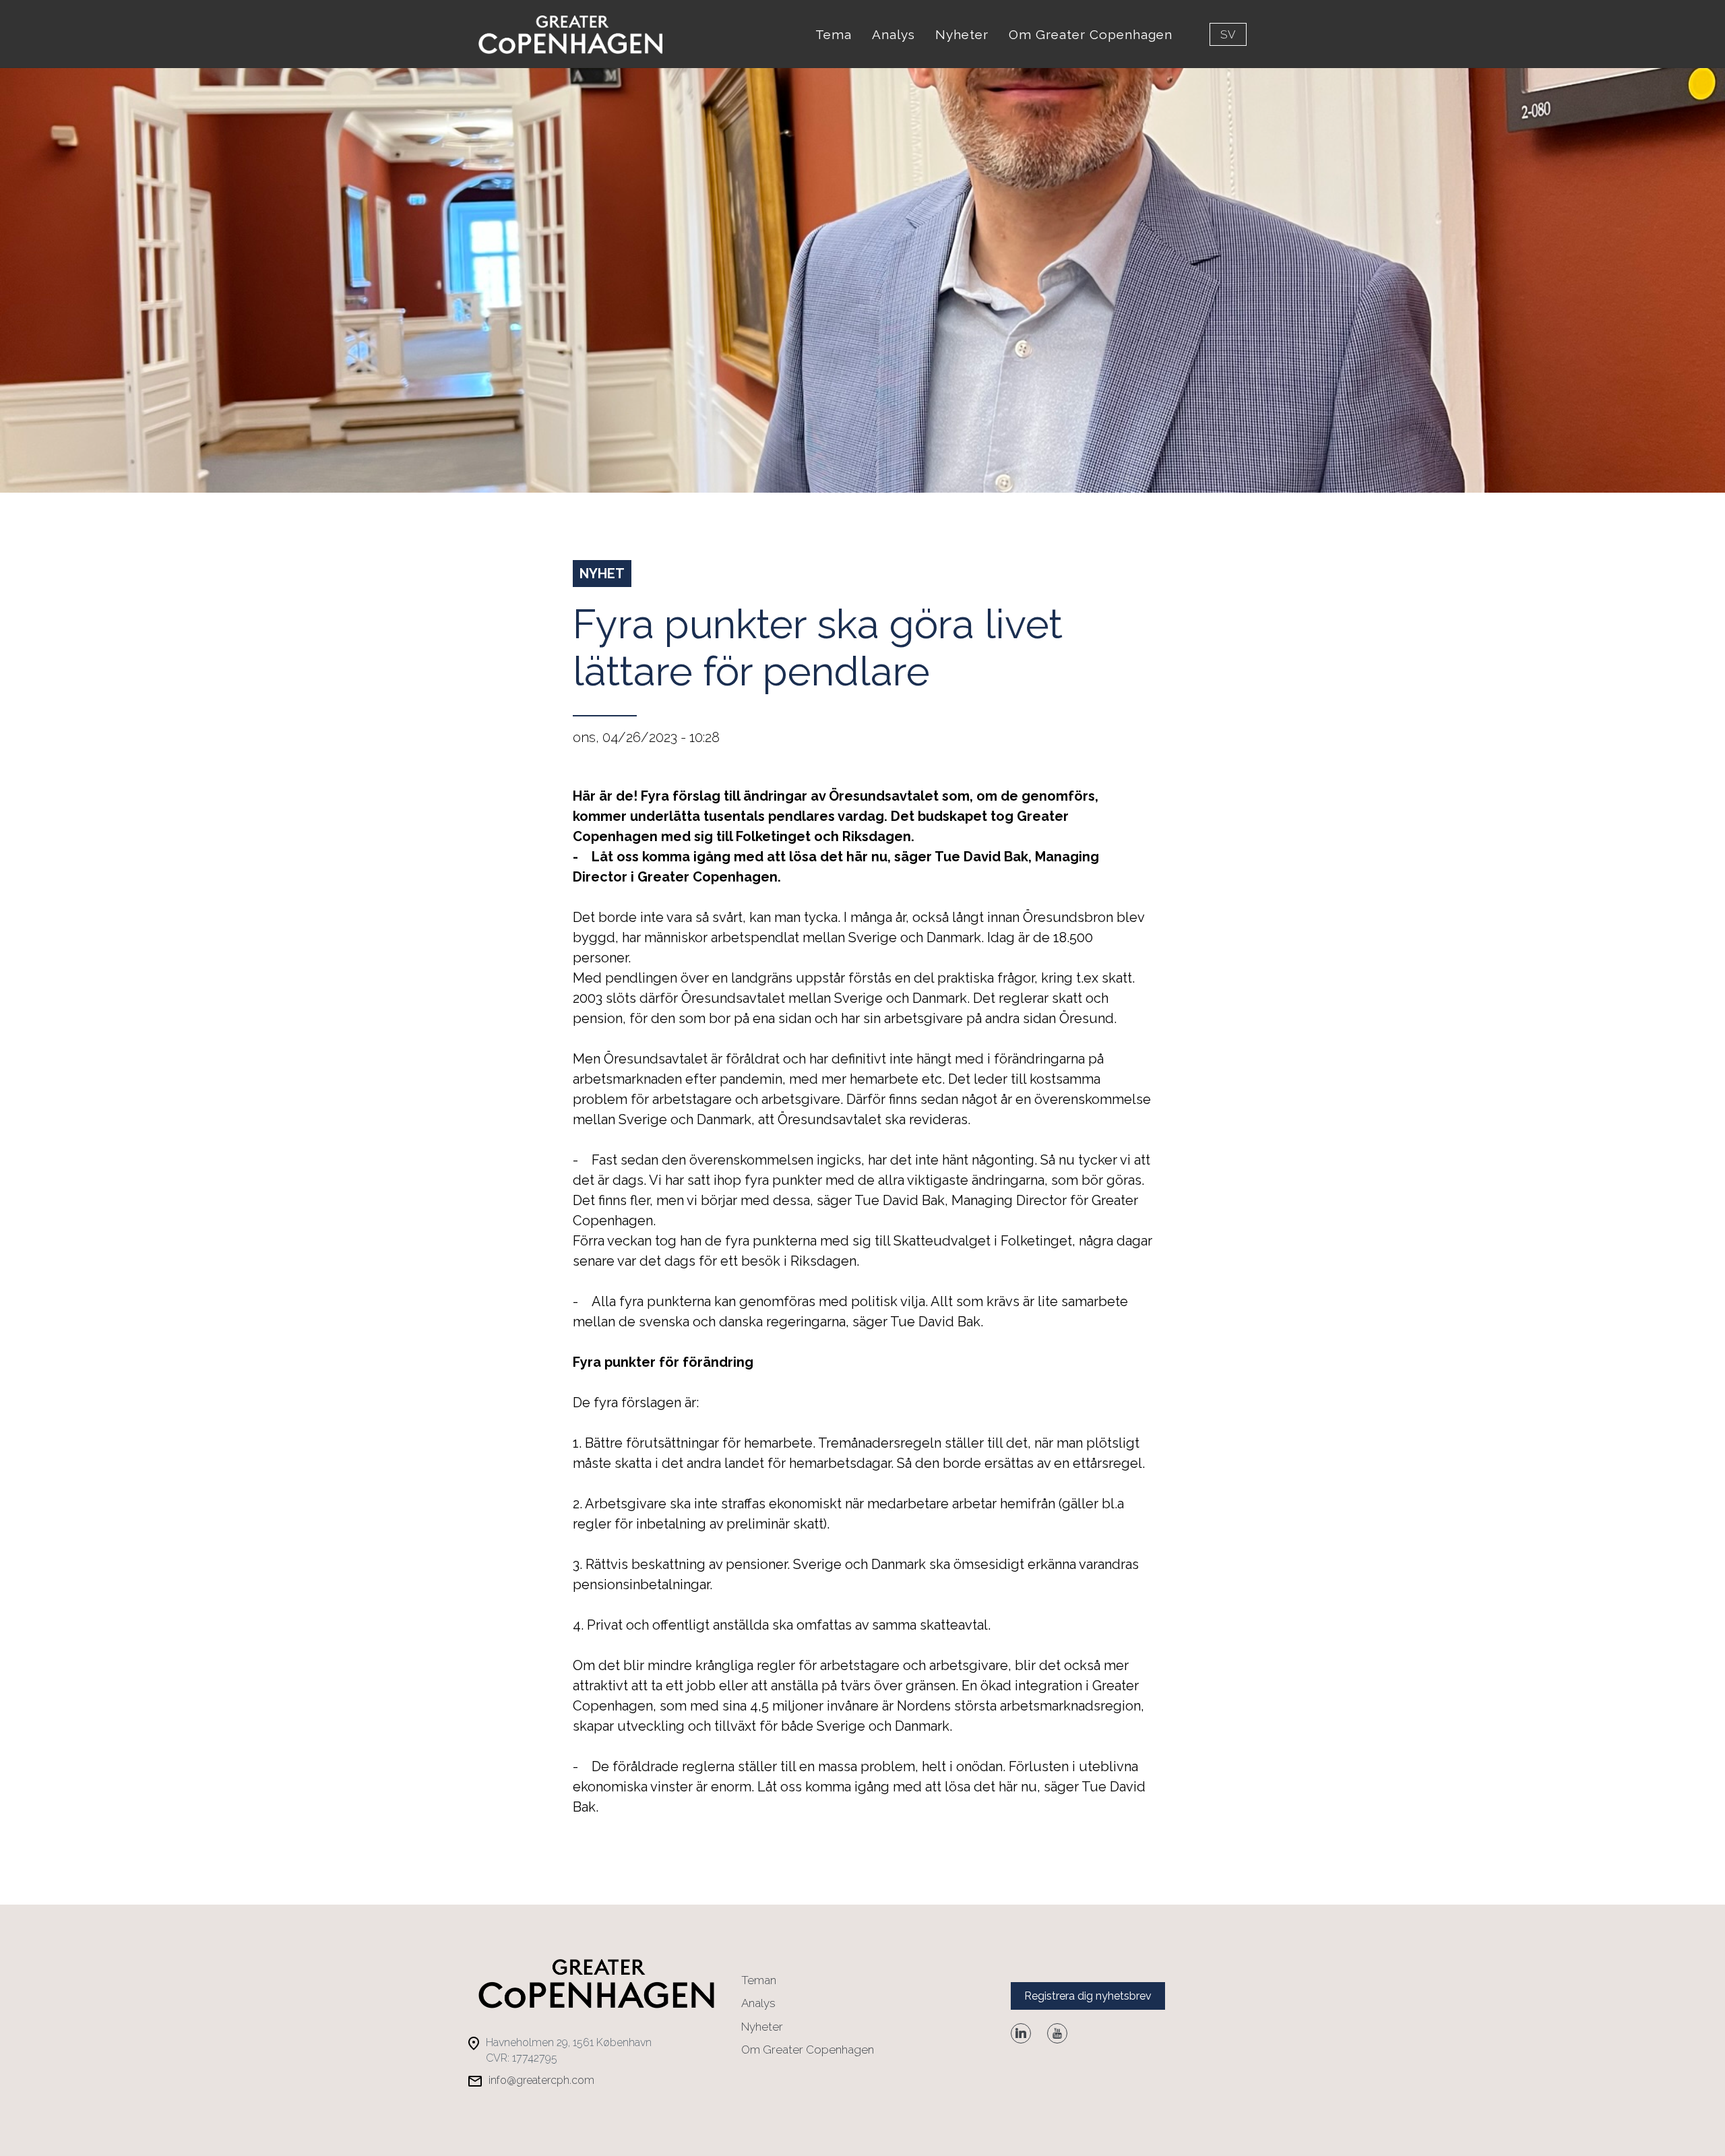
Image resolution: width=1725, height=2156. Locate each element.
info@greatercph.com (541, 2080)
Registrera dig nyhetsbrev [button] (1088, 1996)
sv (1228, 34)
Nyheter (962, 34)
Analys (893, 34)
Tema (834, 34)
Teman (759, 1980)
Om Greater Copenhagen (1091, 34)
